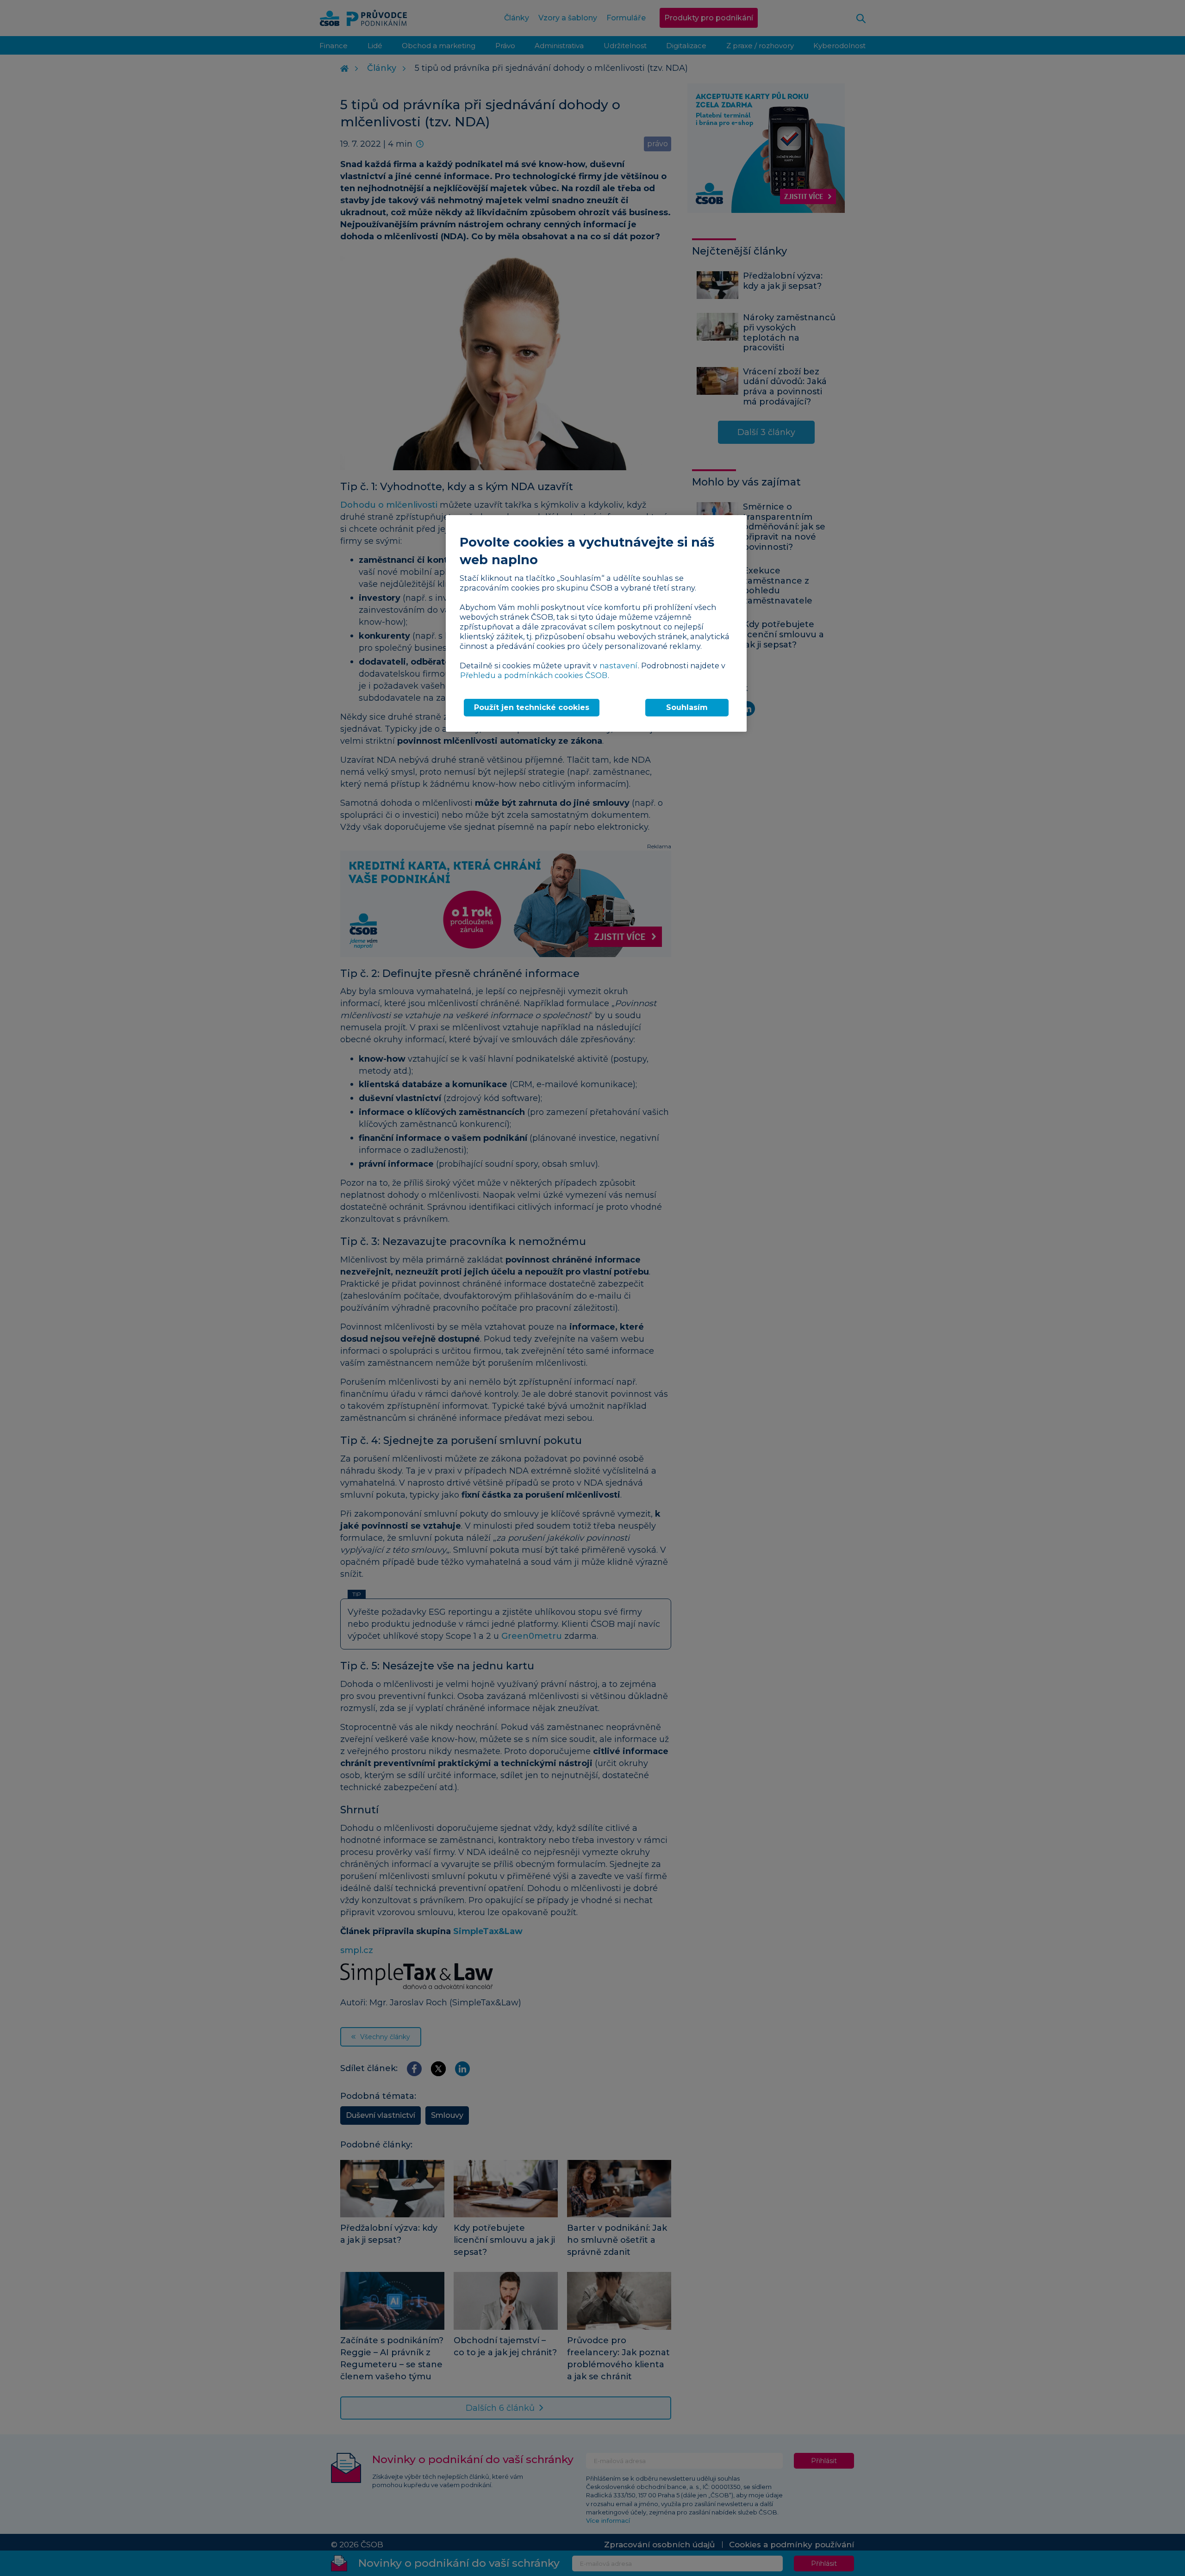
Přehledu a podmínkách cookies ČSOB (534, 675)
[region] (596, 623)
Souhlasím (687, 707)
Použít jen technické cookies (532, 707)
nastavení (618, 666)
